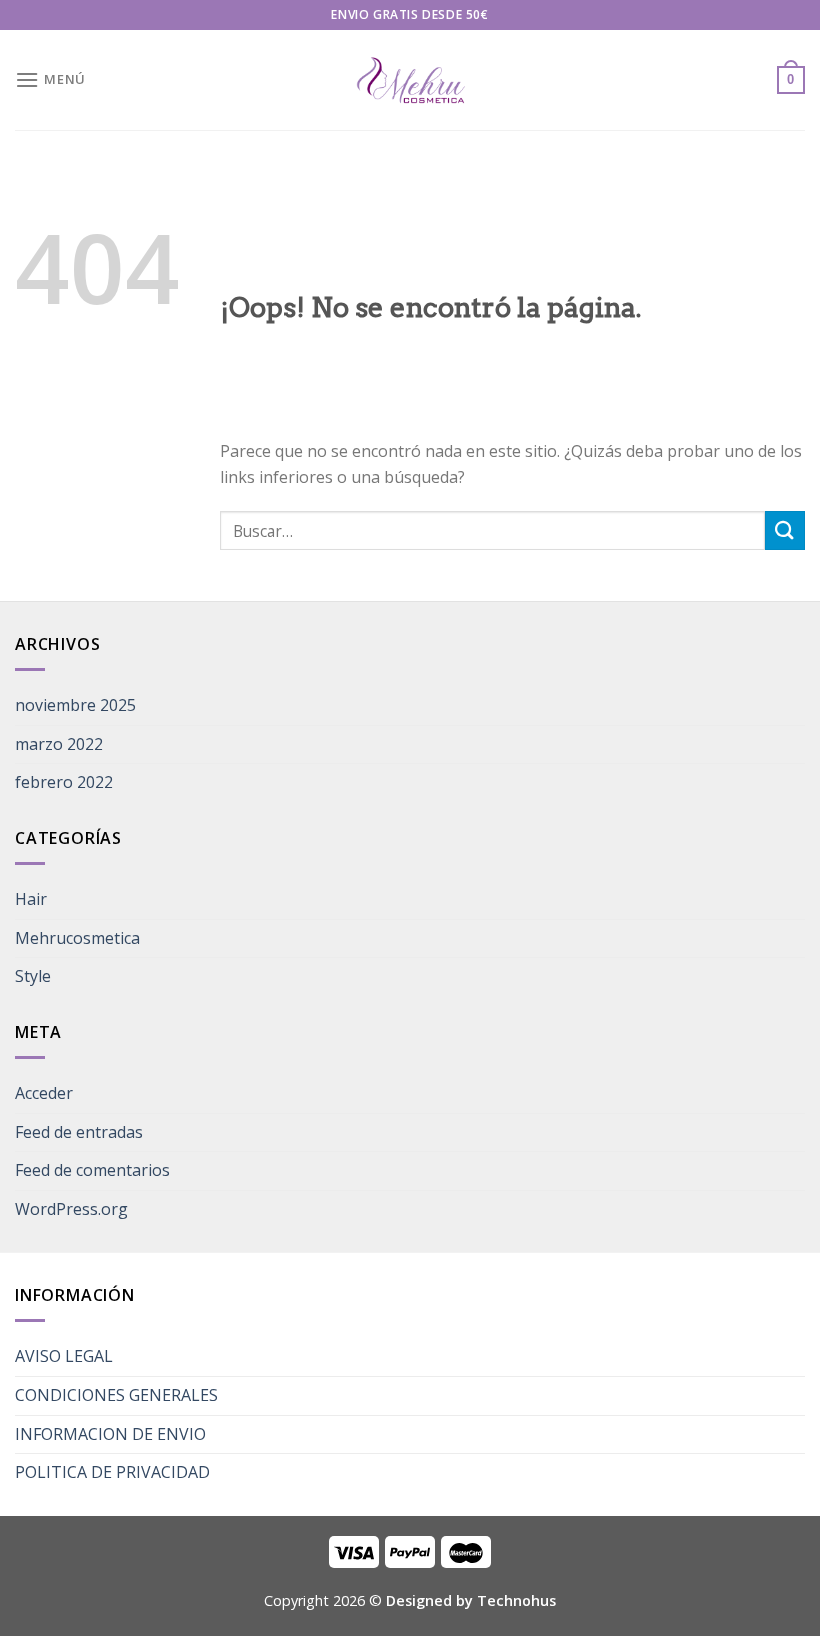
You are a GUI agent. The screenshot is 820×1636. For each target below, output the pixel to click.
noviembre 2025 (75, 705)
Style (33, 976)
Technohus (516, 1600)
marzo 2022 (59, 744)
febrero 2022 (64, 782)
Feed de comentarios (92, 1170)
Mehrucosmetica (77, 938)
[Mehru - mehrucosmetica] (410, 80)
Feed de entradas (79, 1132)
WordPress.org (71, 1209)
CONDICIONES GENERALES (116, 1395)
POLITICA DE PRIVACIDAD (112, 1472)
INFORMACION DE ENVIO (110, 1434)
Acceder (44, 1093)
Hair (31, 899)
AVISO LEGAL (64, 1356)
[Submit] (785, 530)
